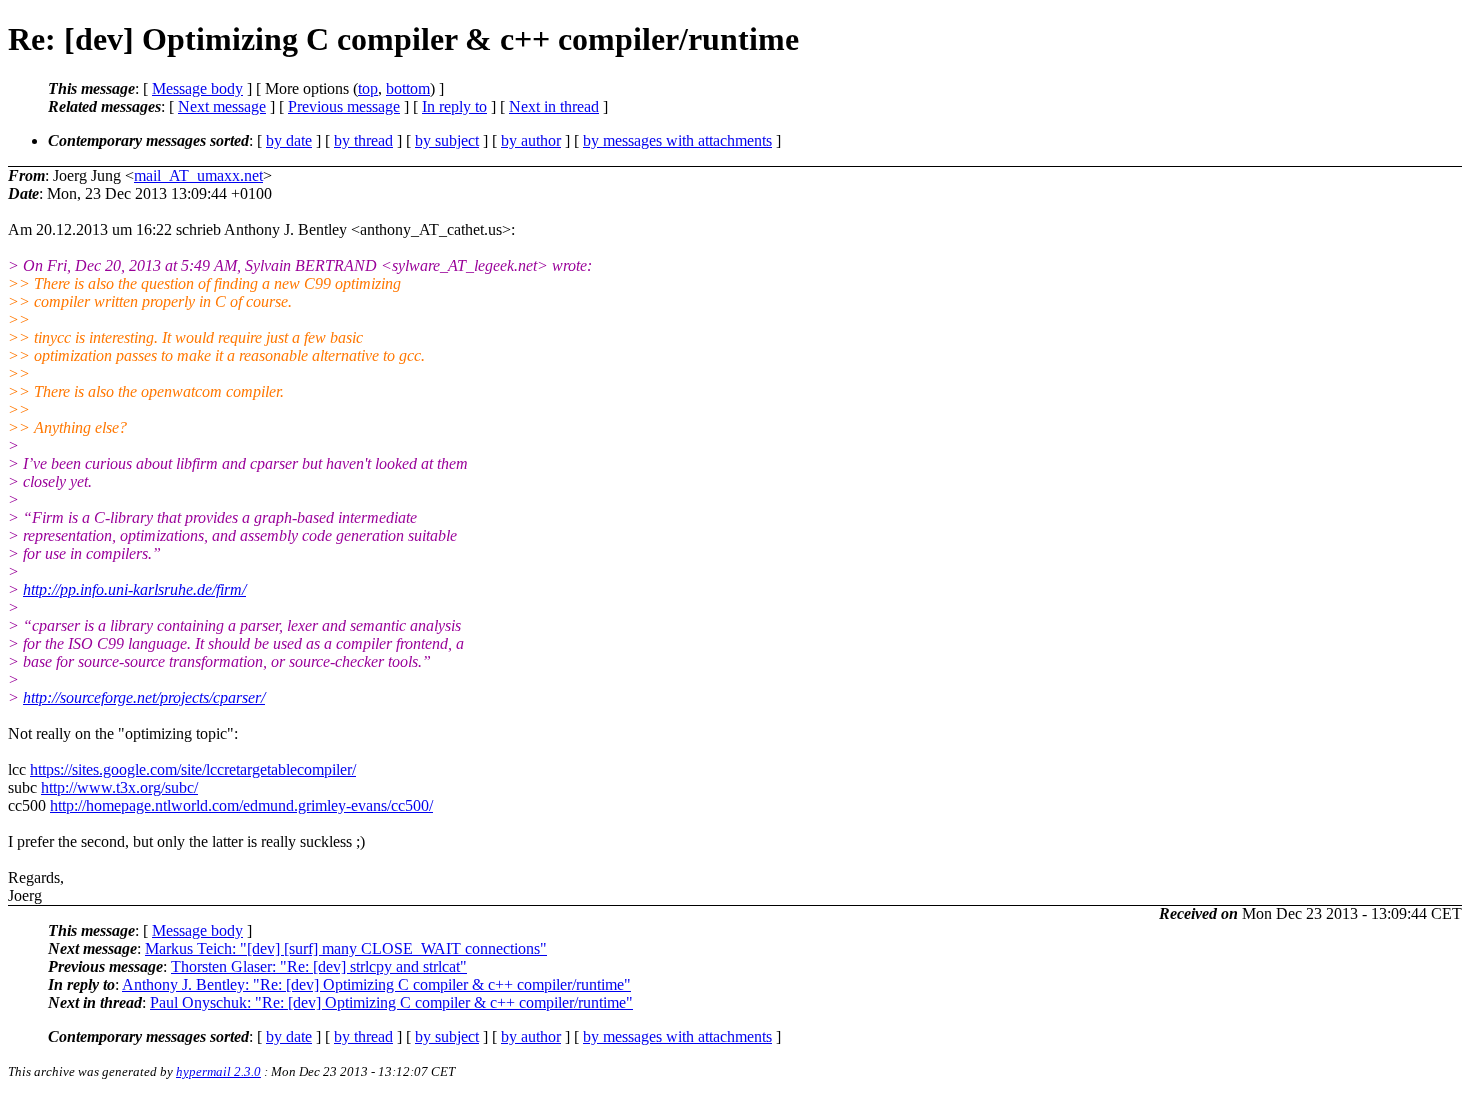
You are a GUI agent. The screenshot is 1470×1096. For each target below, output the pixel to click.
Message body (197, 88)
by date (289, 140)
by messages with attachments (677, 140)
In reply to (454, 106)
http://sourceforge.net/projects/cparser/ (144, 697)
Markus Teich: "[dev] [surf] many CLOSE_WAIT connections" (346, 948)
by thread (363, 140)
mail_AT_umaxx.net (198, 175)
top (368, 88)
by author (531, 140)
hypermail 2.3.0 (218, 1071)
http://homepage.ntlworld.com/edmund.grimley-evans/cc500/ (241, 805)
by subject (447, 140)
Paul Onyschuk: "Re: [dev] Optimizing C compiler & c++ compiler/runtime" (391, 1002)
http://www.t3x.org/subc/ (119, 787)
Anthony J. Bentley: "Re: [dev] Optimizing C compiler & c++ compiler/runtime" (376, 984)
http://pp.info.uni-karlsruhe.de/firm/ (134, 589)
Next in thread (554, 106)
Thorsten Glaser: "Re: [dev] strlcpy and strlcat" (319, 966)
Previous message (344, 106)
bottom (408, 88)
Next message (222, 106)
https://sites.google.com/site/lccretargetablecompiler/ (193, 769)
